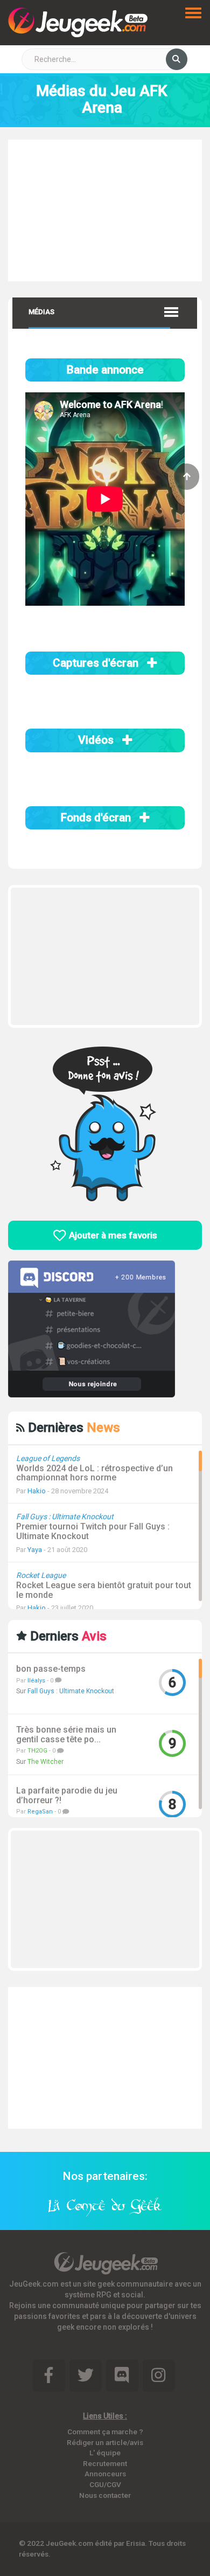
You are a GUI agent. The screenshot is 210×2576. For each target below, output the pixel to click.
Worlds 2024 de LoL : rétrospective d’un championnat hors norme (94, 1473)
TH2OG (37, 1751)
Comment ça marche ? (105, 2432)
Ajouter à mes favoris (112, 1235)
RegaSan (40, 1812)
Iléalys (36, 1681)
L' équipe (105, 2453)
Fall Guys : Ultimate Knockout (71, 1691)
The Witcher (45, 1762)
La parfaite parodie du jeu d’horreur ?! (67, 1795)
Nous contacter (105, 2495)
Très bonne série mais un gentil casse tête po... (66, 1734)
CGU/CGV (105, 2484)
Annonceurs (105, 2474)
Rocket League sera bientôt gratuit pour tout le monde (104, 1590)
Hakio (37, 1491)
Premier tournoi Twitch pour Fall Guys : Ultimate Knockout (93, 1531)
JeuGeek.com (69, 2543)
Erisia (135, 2543)
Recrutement (105, 2463)
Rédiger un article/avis (105, 2442)
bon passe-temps (51, 1669)
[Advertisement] (105, 209)
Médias (41, 312)
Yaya (35, 1550)
